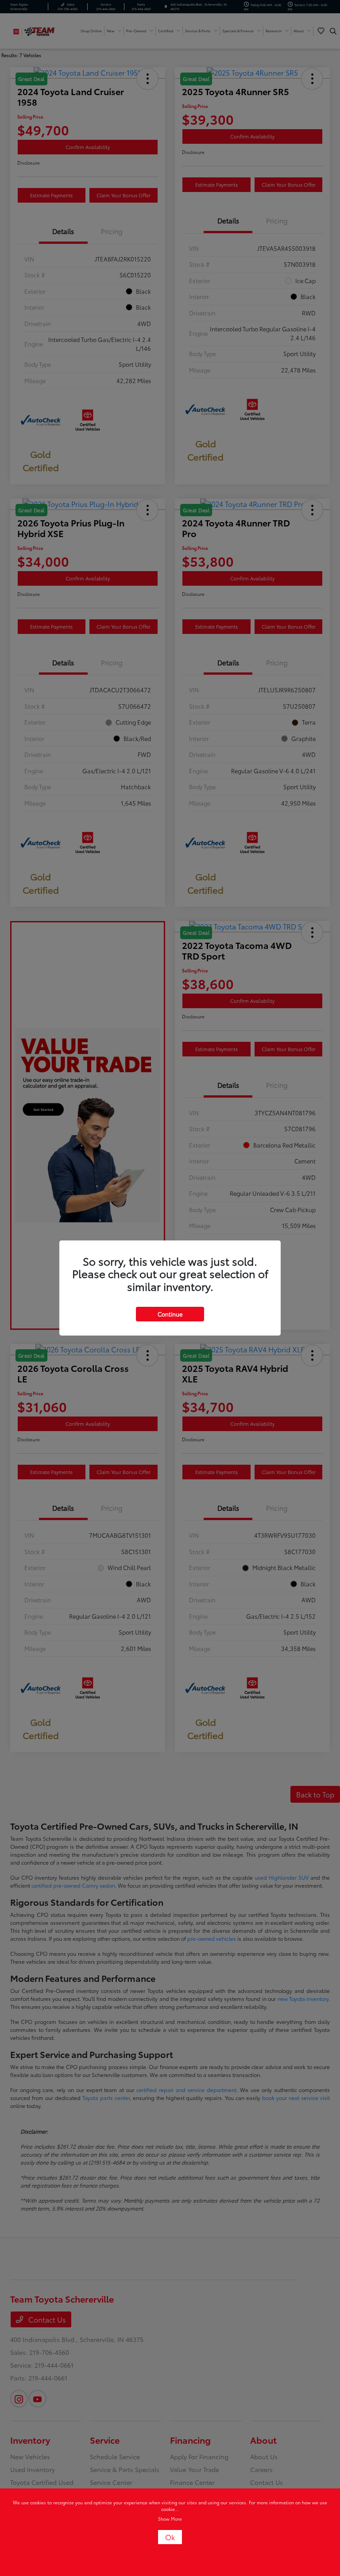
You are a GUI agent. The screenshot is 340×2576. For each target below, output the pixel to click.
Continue (170, 1314)
